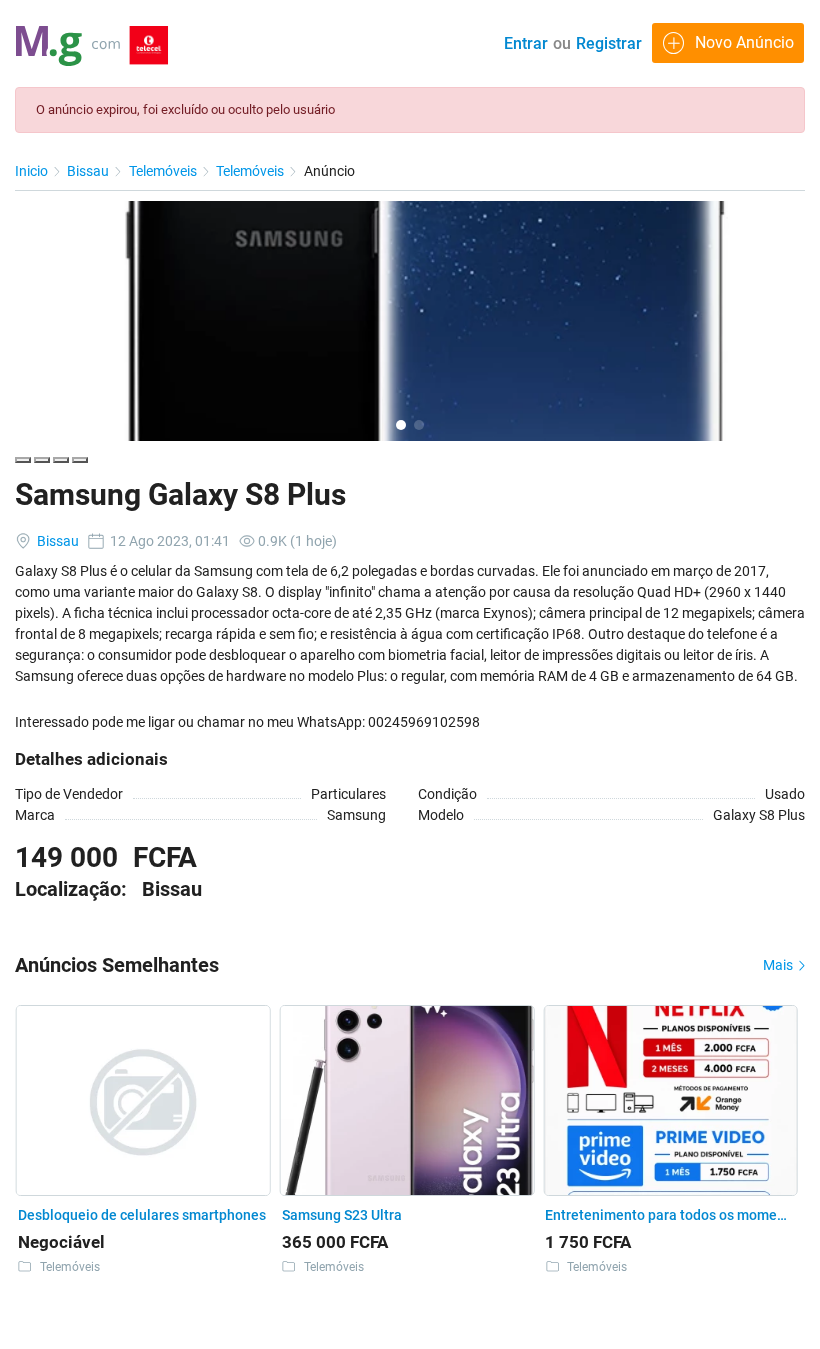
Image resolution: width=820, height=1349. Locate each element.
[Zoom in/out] (80, 460)
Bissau (89, 171)
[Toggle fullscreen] (61, 460)
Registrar (609, 43)
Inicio (33, 171)
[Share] (42, 460)
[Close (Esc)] (23, 460)
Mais (779, 965)
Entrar (526, 43)
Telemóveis (164, 171)
